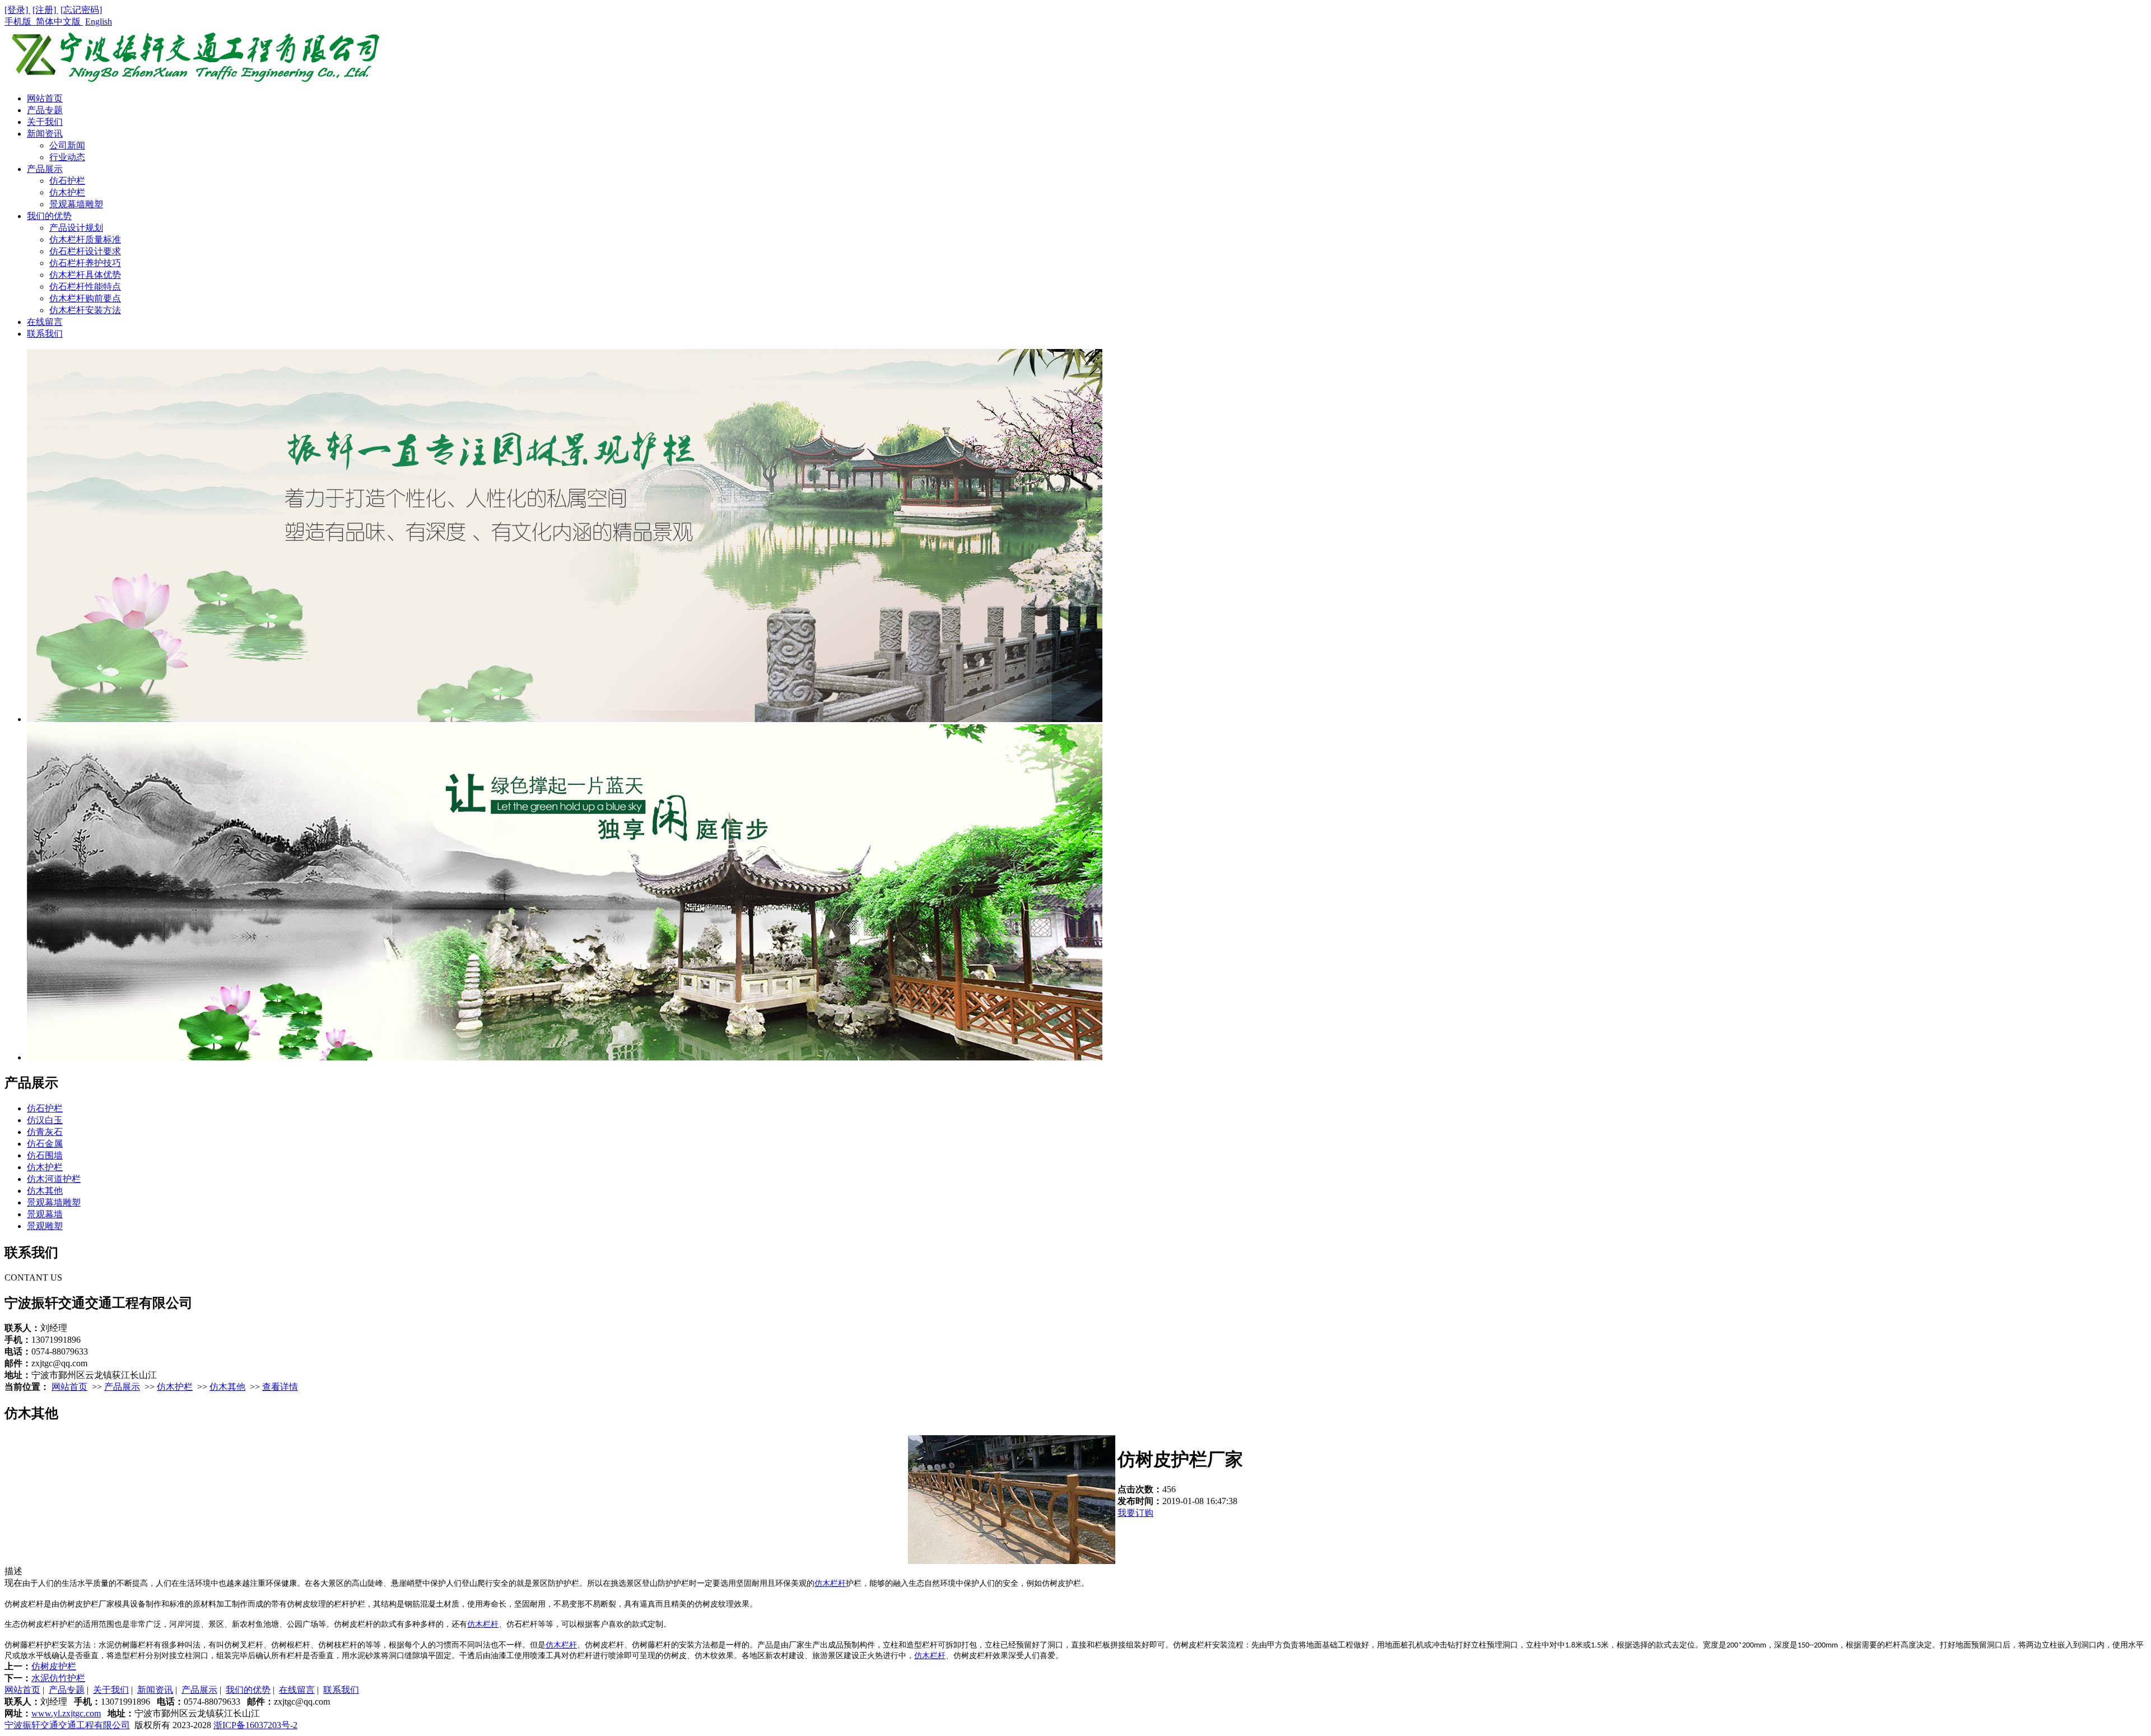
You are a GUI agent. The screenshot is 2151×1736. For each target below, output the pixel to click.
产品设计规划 (76, 228)
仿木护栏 (67, 192)
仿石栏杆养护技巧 (85, 263)
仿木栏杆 (830, 1583)
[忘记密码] (81, 10)
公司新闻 (67, 145)
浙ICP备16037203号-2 (255, 1725)
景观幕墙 (45, 1214)
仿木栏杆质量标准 (85, 239)
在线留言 (45, 322)
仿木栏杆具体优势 (85, 275)
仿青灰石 (45, 1132)
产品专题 (45, 110)
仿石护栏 (67, 181)
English (99, 22)
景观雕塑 (45, 1226)
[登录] (17, 10)
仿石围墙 (45, 1155)
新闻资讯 (45, 134)
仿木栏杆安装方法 (85, 310)
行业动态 (67, 157)
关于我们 (45, 122)
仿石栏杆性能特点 (85, 287)
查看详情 (280, 1387)
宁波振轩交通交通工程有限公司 (67, 1725)
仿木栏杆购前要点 (85, 298)
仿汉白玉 (45, 1120)
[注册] (45, 10)
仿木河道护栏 (54, 1179)
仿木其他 (45, 1191)
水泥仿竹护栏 (58, 1678)
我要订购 (1135, 1513)
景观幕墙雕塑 (76, 204)
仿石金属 (45, 1144)
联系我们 (45, 334)
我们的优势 (49, 216)
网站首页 (45, 98)
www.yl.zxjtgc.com (66, 1713)
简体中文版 (59, 22)
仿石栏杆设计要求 (85, 251)
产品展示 (45, 169)
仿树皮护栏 (54, 1666)
